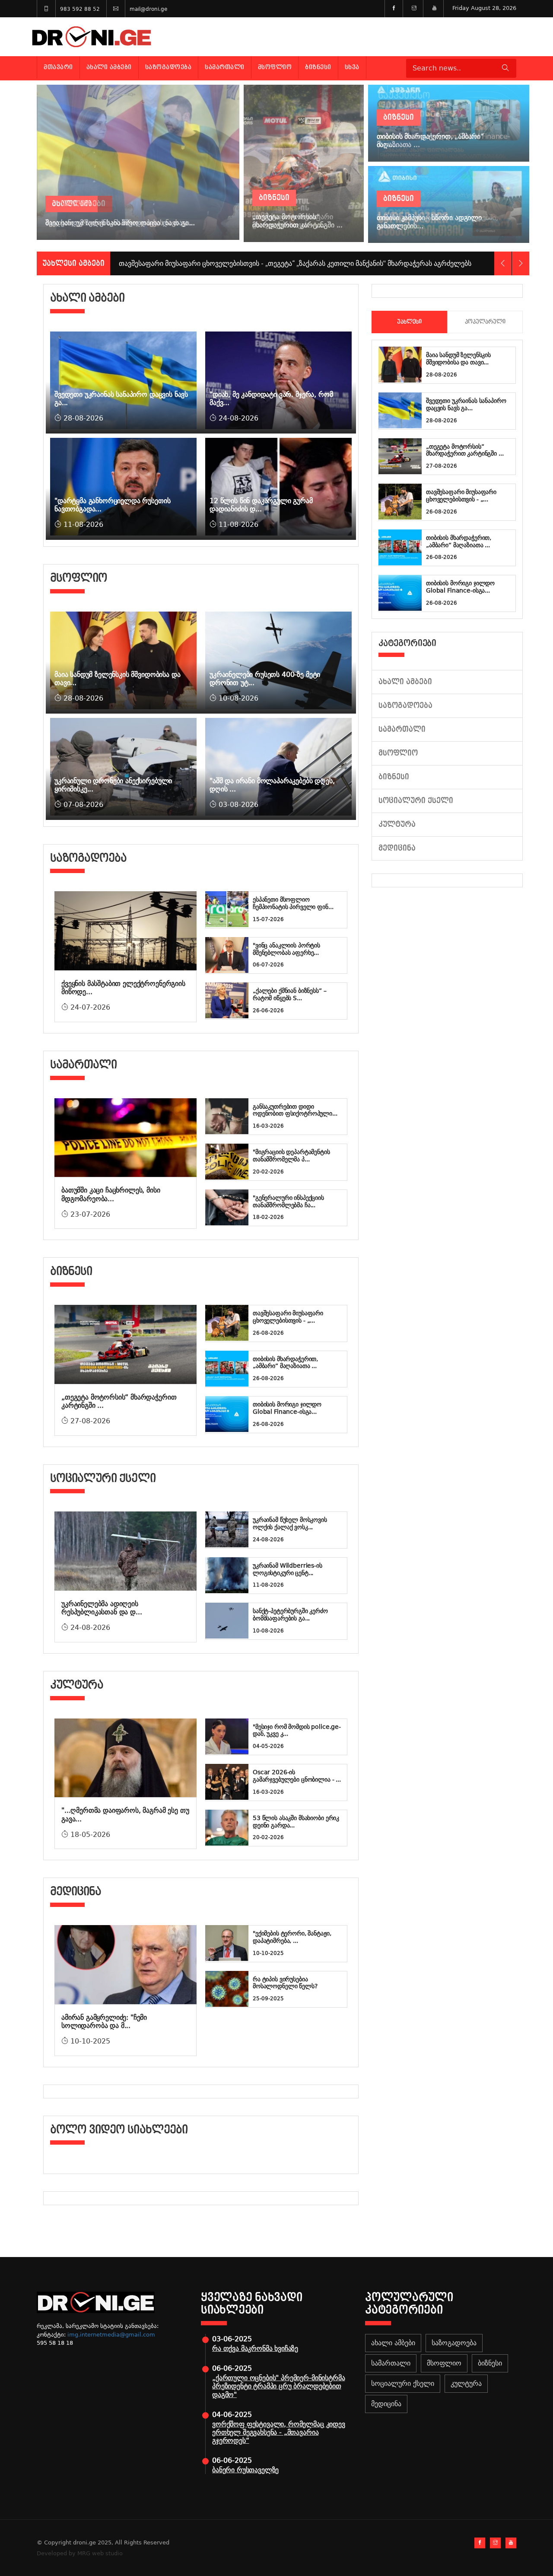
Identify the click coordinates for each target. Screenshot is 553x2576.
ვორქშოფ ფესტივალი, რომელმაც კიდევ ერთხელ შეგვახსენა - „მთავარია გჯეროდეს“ (279, 2432)
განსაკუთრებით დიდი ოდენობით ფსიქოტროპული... (295, 1110)
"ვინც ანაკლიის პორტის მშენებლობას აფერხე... (286, 949)
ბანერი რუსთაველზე (245, 2470)
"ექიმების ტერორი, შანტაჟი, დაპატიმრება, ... (292, 1937)
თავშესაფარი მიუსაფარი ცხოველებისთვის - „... (288, 1317)
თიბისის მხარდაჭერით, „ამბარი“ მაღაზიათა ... (285, 1363)
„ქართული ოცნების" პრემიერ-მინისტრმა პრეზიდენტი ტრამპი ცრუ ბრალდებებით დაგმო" (278, 2386)
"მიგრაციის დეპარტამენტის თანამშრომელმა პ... (291, 1156)
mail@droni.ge (148, 9)
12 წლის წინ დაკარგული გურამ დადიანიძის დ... (261, 505)
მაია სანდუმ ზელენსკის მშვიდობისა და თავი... (458, 359)
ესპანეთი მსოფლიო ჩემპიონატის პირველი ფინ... (293, 903)
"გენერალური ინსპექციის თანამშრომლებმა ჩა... (288, 1201)
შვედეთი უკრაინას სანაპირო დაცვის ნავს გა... (466, 404)
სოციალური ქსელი (416, 801)
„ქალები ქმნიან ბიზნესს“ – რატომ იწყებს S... (290, 994)
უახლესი (409, 322)
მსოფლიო (275, 67)
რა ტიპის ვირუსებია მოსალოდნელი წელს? (285, 1983)
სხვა (352, 67)
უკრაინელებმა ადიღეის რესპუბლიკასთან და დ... (102, 1608)
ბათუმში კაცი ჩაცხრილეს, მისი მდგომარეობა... (111, 1194)
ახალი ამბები (109, 67)
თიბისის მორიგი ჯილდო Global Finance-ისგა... (287, 1408)
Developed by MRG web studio (80, 2553)
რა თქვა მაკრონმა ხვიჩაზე (255, 2348)
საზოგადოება (168, 67)
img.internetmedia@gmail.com (111, 2335)
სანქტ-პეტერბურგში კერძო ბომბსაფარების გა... (290, 1615)
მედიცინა (397, 848)
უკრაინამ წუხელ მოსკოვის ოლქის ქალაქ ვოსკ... (290, 1523)
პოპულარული (485, 322)
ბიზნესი (318, 67)
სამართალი (225, 67)
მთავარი (58, 67)
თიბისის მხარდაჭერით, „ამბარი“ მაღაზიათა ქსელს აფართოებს (222, 263)
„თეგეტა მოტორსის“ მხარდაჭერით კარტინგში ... (465, 450)
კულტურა (397, 824)
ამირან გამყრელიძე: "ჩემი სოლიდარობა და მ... (104, 2021)
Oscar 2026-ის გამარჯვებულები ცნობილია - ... (297, 1776)
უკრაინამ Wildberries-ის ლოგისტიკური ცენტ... (288, 1569)
